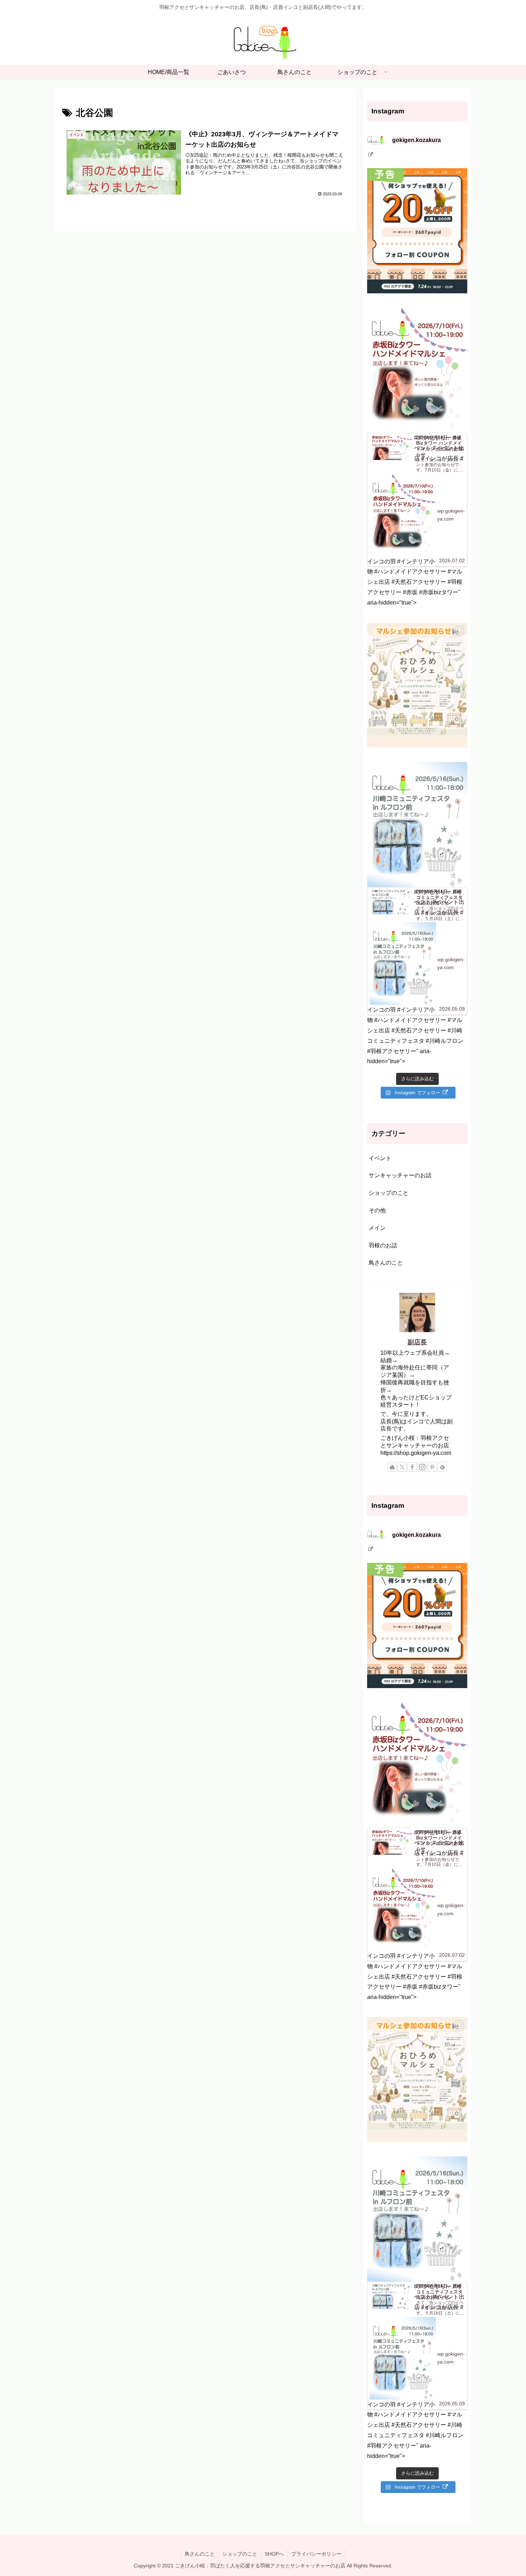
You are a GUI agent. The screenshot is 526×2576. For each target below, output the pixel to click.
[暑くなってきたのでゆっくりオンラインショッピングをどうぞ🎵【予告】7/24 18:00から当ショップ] (417, 231)
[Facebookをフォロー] (412, 1467)
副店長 (417, 1342)
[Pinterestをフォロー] (432, 1467)
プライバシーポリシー (316, 2554)
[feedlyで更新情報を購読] (442, 1467)
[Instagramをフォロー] (422, 1467)
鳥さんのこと (200, 2554)
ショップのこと (240, 2554)
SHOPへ (274, 2554)
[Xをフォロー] (402, 1467)
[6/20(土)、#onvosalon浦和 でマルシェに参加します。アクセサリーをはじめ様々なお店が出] (417, 685)
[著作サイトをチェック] (392, 1467)
